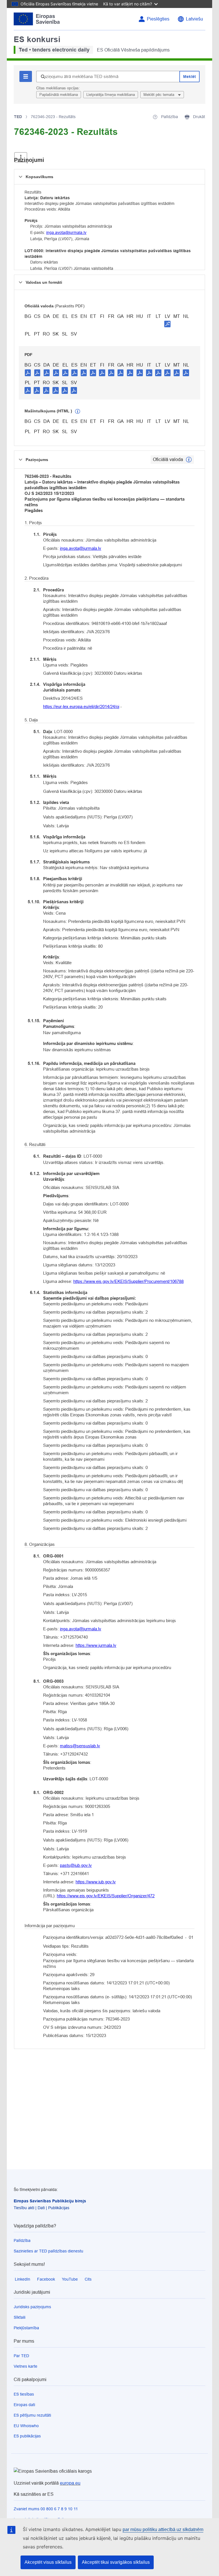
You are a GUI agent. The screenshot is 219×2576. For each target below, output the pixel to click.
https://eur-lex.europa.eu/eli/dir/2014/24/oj (81, 706)
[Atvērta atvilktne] (21, 157)
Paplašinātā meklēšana (59, 95)
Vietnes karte (26, 2366)
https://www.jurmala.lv (96, 1645)
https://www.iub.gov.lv (96, 1882)
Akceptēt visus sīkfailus (48, 2562)
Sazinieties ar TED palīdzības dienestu (48, 2251)
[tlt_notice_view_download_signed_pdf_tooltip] (167, 324)
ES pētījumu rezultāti (32, 2415)
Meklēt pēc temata (159, 95)
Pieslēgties (158, 19)
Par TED (21, 2356)
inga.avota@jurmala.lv (66, 233)
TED (18, 117)
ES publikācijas (27, 2436)
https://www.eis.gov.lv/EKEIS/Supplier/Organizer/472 (106, 1896)
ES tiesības (24, 2394)
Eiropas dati (24, 2405)
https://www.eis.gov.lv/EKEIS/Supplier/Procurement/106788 (128, 1281)
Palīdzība (22, 2240)
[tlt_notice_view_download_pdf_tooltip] (28, 373)
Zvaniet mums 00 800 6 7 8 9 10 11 (46, 2509)
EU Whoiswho (26, 2426)
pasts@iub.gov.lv (76, 1865)
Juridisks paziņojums (32, 2307)
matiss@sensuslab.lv (80, 1746)
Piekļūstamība (26, 2328)
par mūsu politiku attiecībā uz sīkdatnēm (163, 2529)
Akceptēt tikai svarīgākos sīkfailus (116, 2562)
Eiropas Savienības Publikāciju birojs (50, 2201)
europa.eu (70, 2483)
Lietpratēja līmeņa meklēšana (111, 95)
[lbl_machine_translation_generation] (78, 411)
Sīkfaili (20, 2317)
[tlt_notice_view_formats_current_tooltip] (189, 460)
